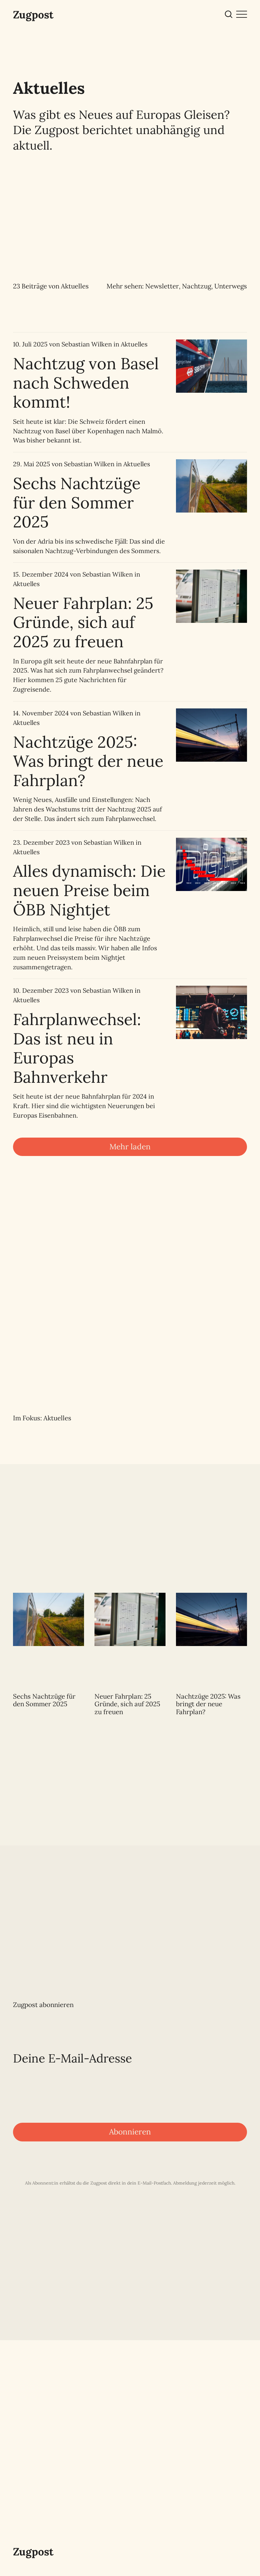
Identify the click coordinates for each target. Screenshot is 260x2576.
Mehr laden (130, 1146)
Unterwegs (231, 286)
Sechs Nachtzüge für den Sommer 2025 (77, 502)
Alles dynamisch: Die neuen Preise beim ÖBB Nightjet (89, 890)
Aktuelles (134, 344)
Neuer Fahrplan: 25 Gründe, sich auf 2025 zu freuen (83, 622)
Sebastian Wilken (87, 344)
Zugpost (33, 15)
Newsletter (162, 286)
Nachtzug (197, 286)
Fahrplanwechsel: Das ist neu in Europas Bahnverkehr (77, 1048)
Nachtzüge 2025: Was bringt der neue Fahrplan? (88, 761)
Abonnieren (130, 2132)
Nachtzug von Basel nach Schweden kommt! (86, 383)
